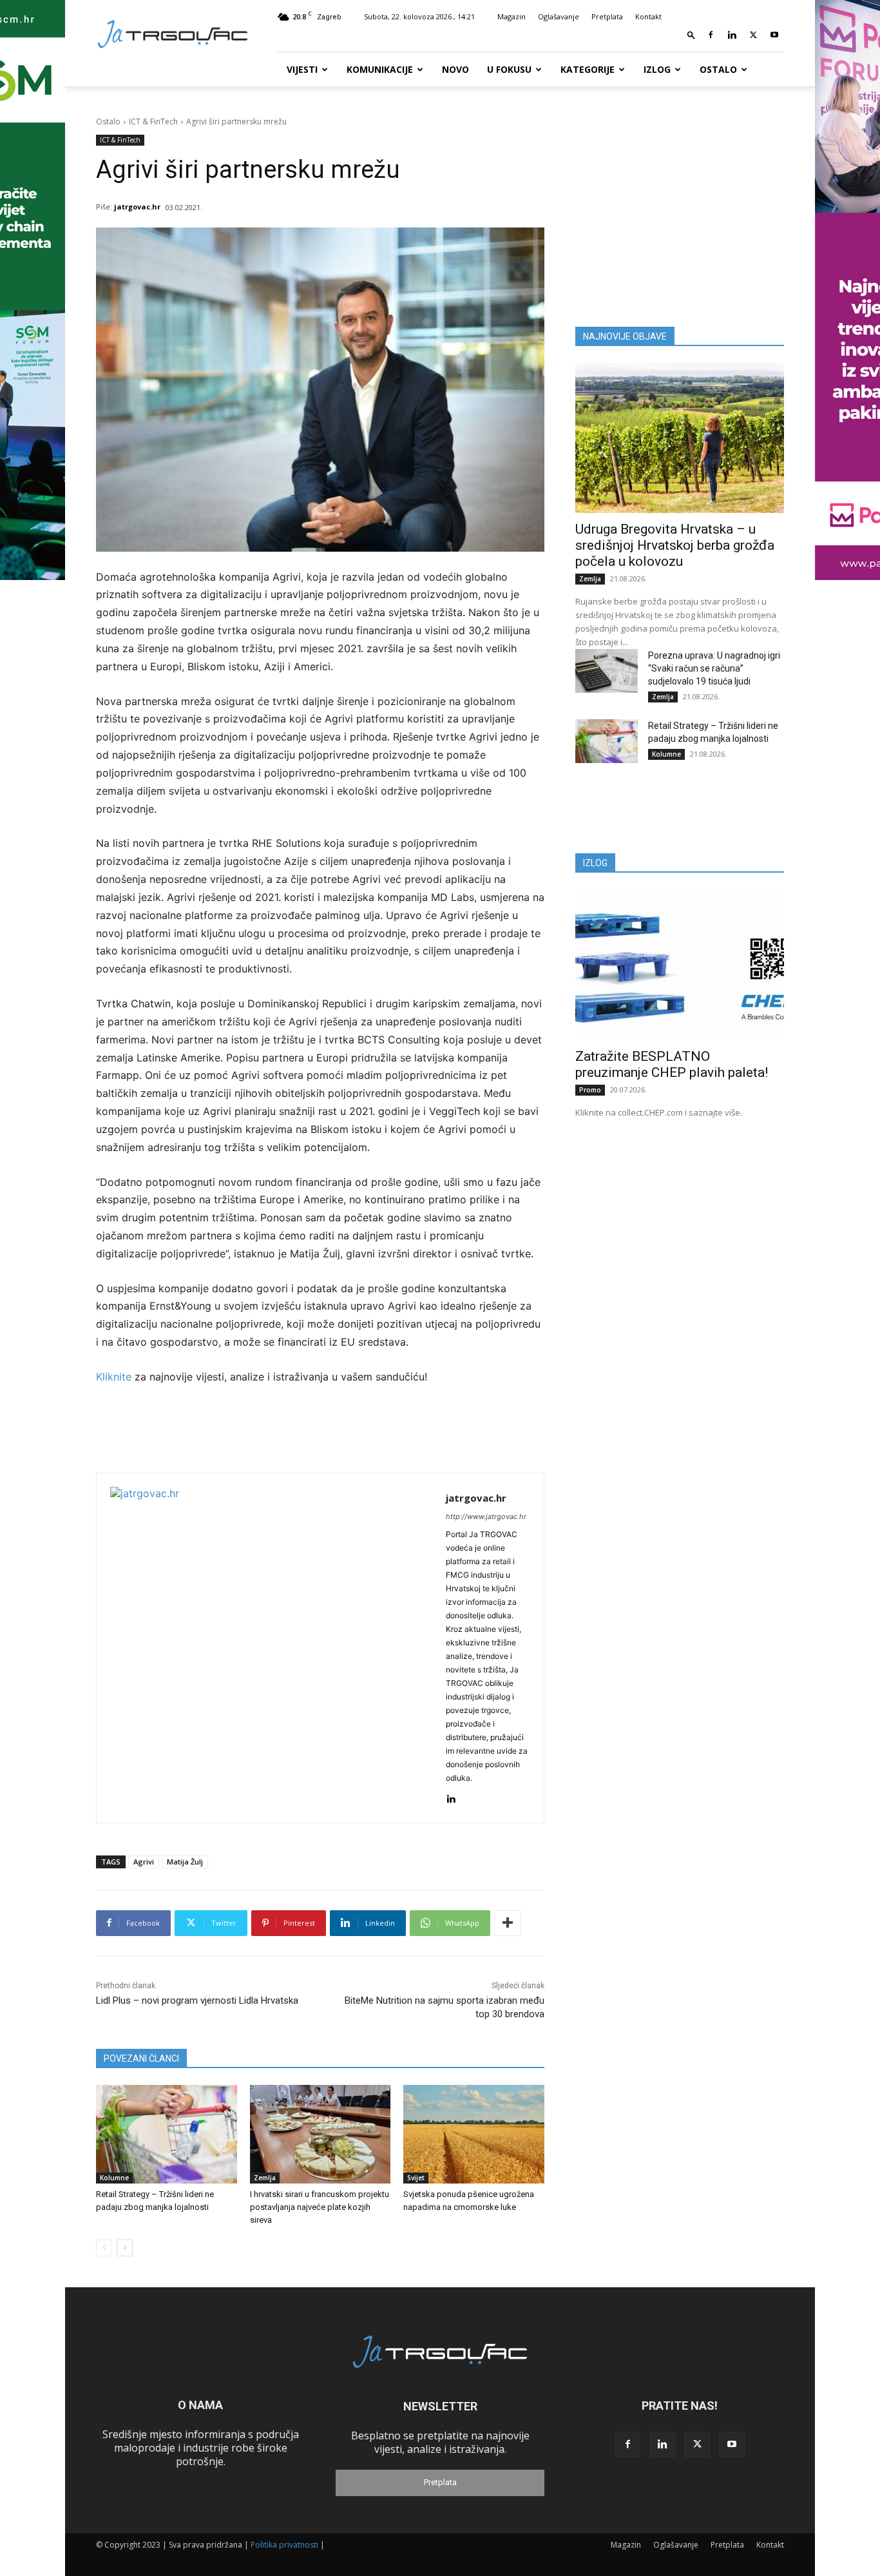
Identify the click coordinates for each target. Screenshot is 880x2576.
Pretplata (607, 16)
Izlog (657, 69)
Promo (590, 1090)
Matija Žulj (185, 1862)
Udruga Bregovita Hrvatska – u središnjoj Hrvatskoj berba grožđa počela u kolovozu (675, 545)
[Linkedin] (732, 35)
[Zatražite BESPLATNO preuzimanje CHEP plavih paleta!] (680, 964)
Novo (455, 69)
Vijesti (302, 69)
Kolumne (114, 2178)
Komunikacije (380, 69)
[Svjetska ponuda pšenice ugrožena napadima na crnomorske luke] (474, 2134)
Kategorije (588, 69)
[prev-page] (104, 2248)
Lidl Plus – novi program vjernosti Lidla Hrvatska (197, 2000)
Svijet (416, 2178)
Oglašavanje (559, 16)
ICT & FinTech (153, 121)
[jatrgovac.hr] (271, 1648)
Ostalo (718, 69)
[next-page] (125, 2248)
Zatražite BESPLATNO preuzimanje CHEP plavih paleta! (672, 1064)
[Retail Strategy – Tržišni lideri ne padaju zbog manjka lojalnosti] (167, 2134)
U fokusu (509, 69)
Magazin (512, 16)
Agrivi (144, 1862)
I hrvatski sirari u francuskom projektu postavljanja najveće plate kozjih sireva (320, 2207)
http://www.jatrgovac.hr (486, 1516)
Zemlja (265, 2178)
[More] (508, 1923)
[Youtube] (774, 35)
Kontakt (648, 16)
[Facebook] (711, 35)
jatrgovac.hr (137, 207)
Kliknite (115, 1377)
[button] (691, 34)
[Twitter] (753, 35)
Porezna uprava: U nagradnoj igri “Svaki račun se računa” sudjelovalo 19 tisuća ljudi (714, 668)
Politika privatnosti (284, 2545)
